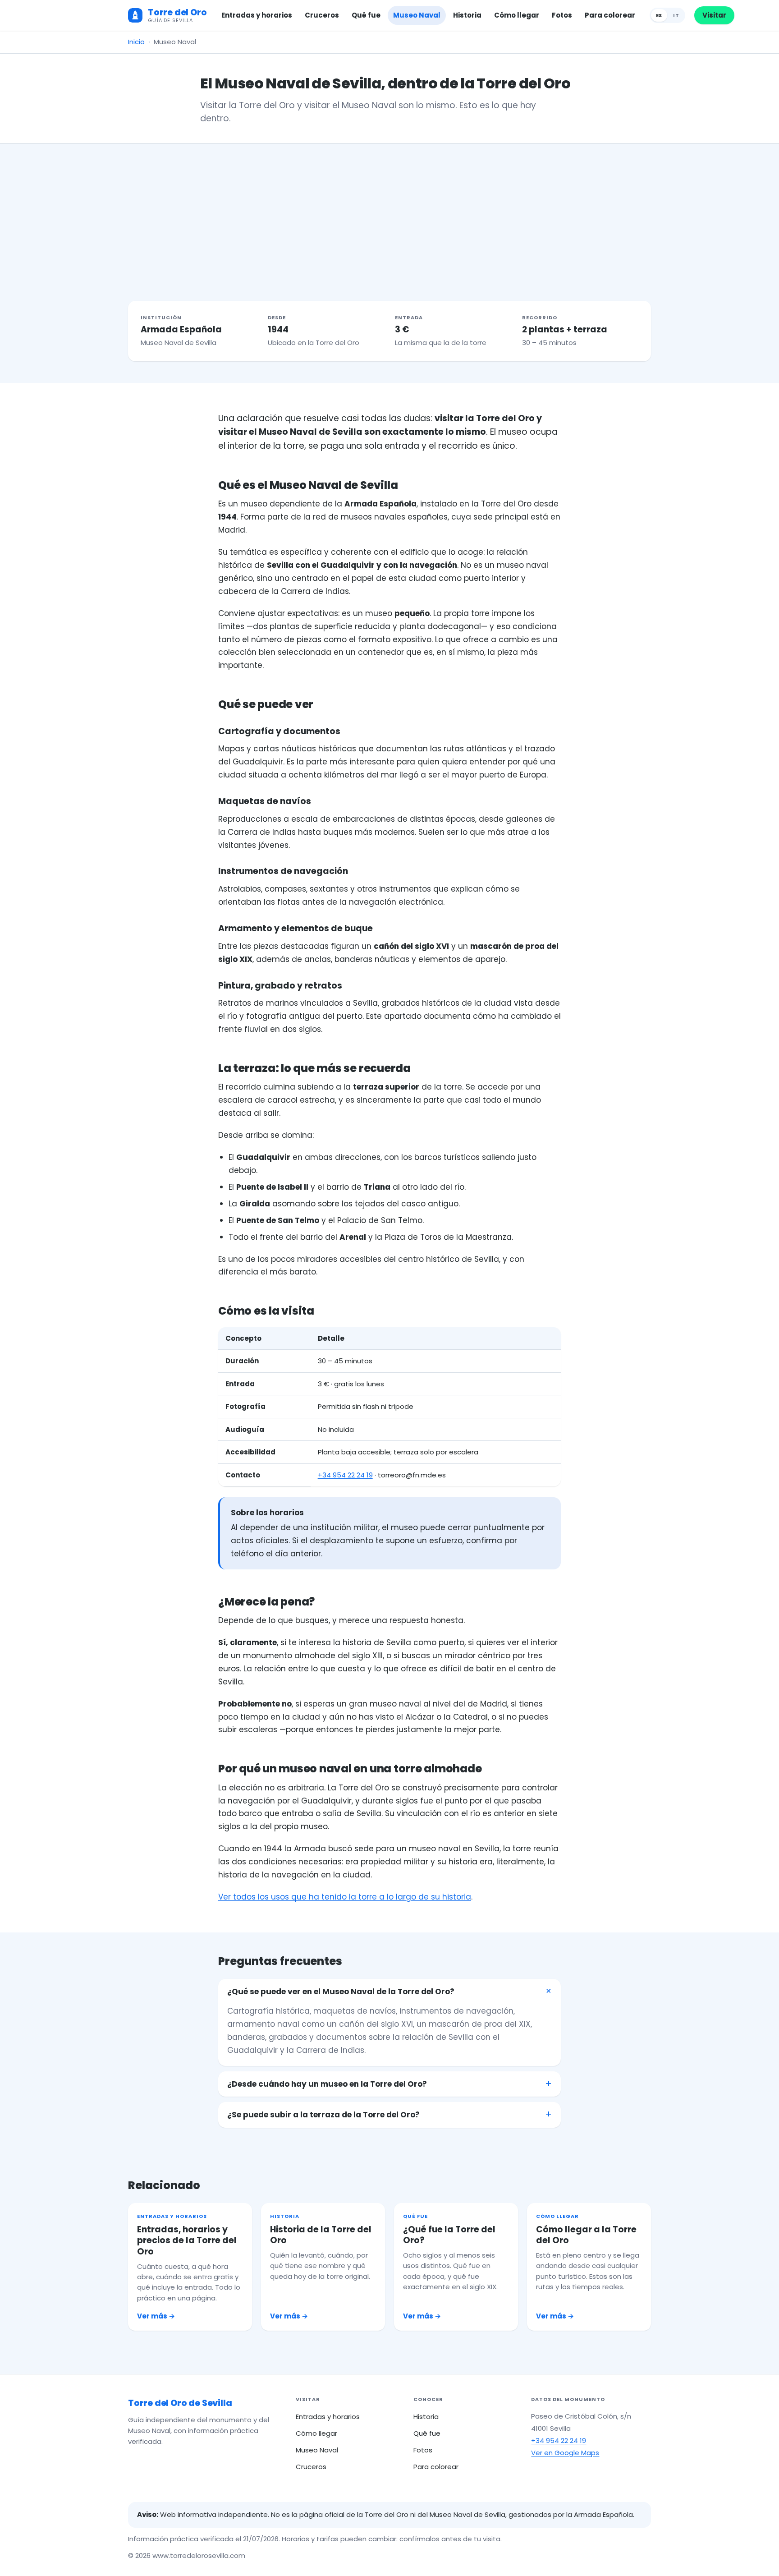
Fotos (562, 15)
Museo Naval (417, 15)
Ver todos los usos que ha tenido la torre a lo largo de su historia (345, 1897)
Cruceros (322, 15)
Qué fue (366, 15)
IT (676, 15)
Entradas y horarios (257, 15)
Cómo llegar (517, 15)
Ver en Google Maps (565, 2453)
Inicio (136, 42)
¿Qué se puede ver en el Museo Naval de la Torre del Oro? (341, 1992)
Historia (467, 15)
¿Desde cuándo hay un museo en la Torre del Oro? (327, 2084)
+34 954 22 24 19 (345, 1475)
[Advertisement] (389, 212)
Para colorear (610, 15)
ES (659, 15)
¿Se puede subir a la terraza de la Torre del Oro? (323, 2115)
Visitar (714, 15)
